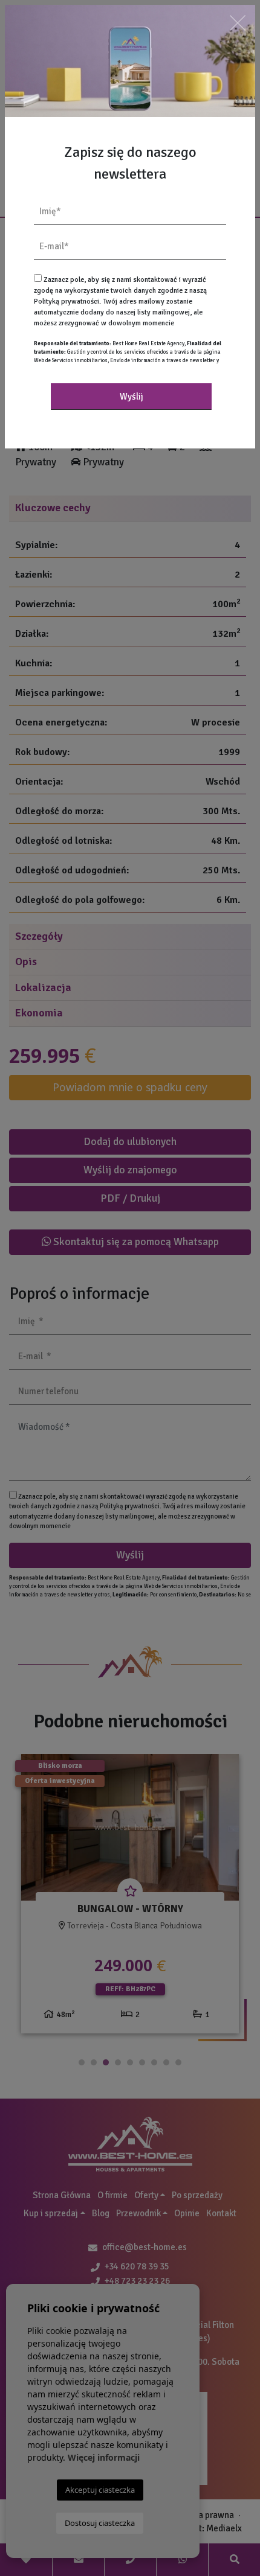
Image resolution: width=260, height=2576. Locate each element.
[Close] (238, 23)
